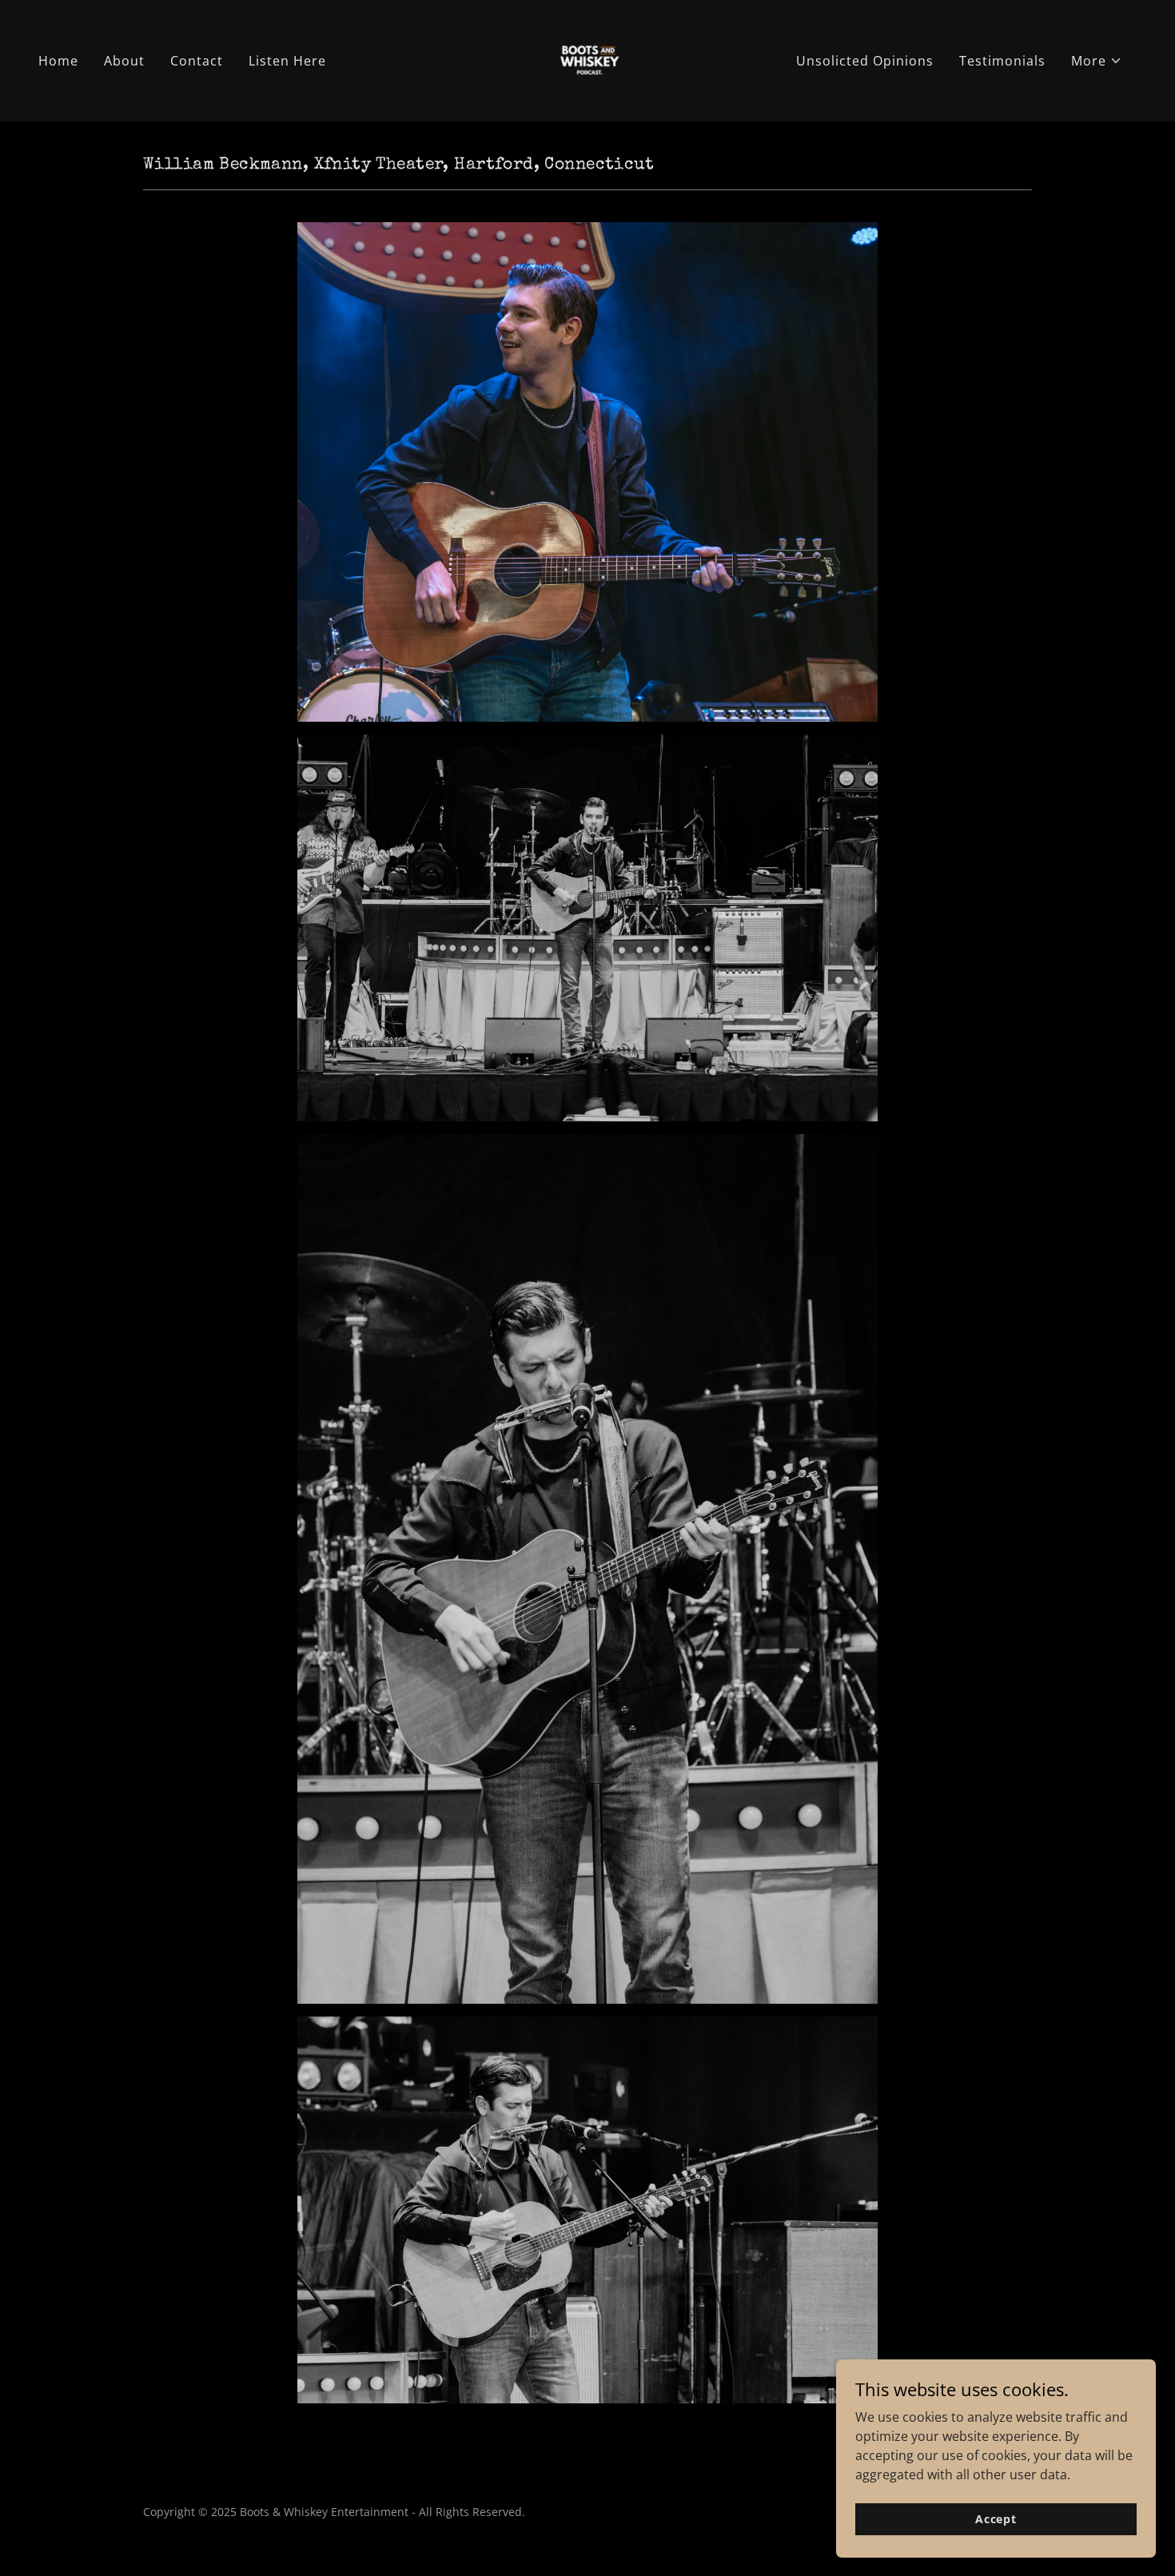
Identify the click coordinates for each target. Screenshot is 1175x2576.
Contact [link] (197, 61)
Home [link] (58, 61)
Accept (996, 2519)
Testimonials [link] (1002, 61)
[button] (1097, 61)
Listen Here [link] (287, 61)
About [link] (124, 61)
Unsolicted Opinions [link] (865, 61)
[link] (587, 59)
